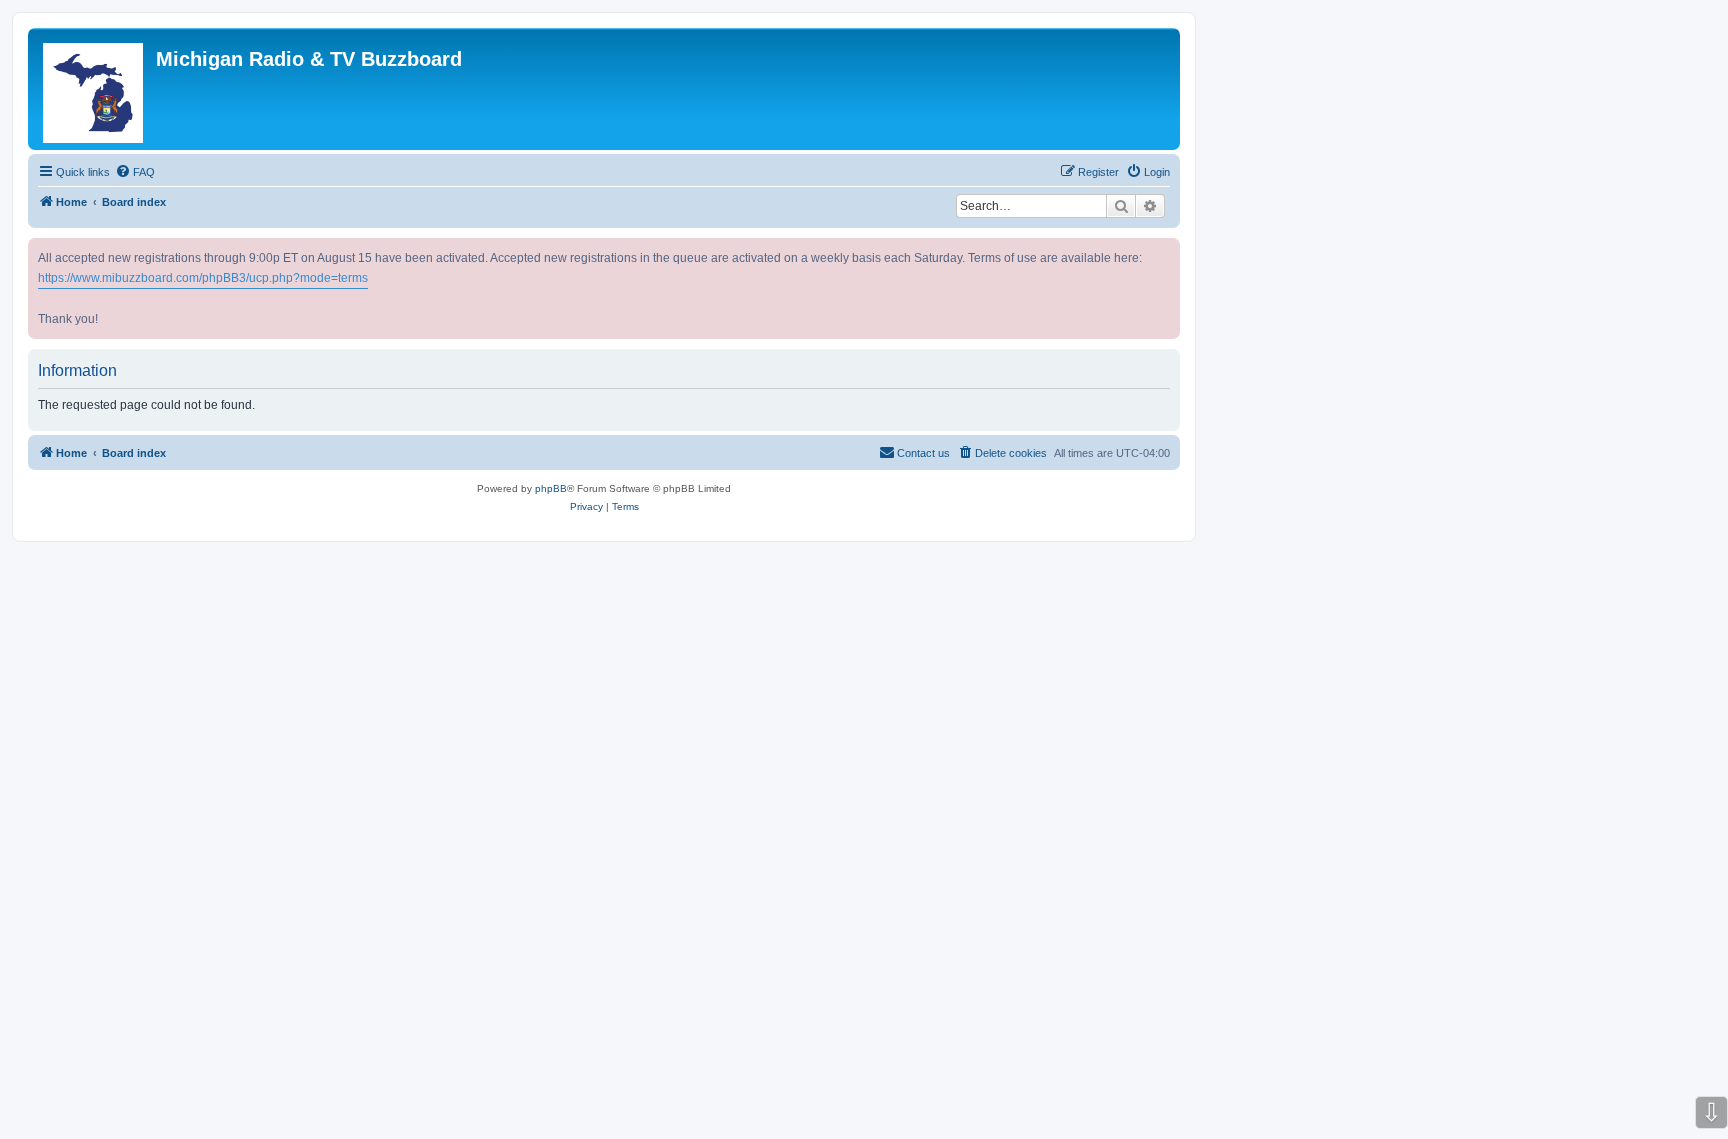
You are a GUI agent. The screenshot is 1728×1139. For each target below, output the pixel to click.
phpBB (551, 488)
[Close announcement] (1167, 249)
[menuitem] (135, 172)
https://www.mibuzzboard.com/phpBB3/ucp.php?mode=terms (203, 278)
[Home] (94, 89)
